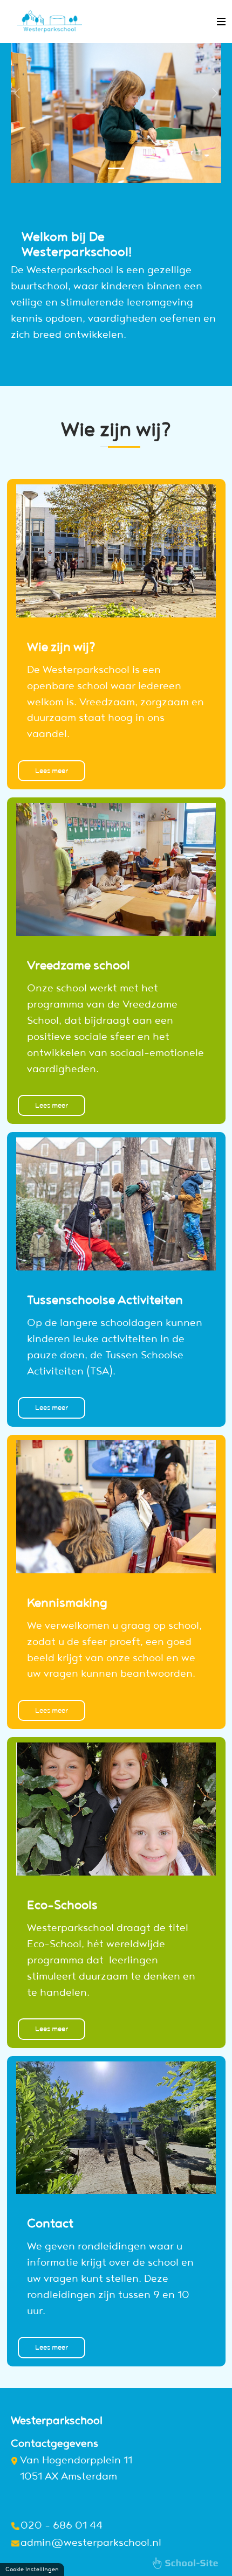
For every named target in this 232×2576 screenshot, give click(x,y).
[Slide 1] (116, 168)
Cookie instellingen (32, 2569)
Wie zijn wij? (61, 646)
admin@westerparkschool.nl (91, 2542)
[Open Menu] (221, 22)
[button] (17, 134)
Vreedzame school (79, 964)
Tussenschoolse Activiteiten (105, 1299)
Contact (50, 2223)
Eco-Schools (62, 1904)
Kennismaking (67, 1602)
